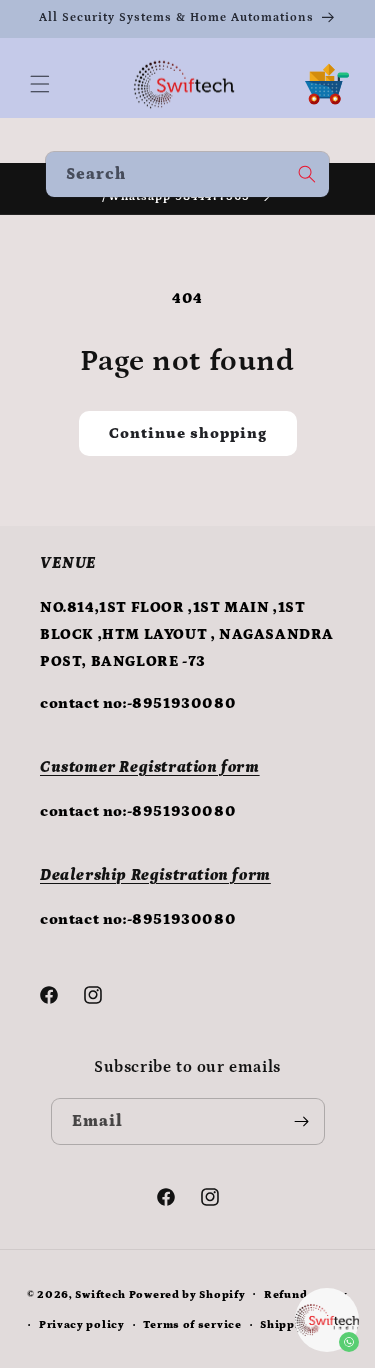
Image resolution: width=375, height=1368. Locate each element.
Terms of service (192, 1325)
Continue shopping (188, 433)
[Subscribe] (302, 1121)
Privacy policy (82, 1325)
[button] (40, 84)
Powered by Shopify (187, 1294)
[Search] (307, 174)
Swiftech (100, 1294)
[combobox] (187, 174)
